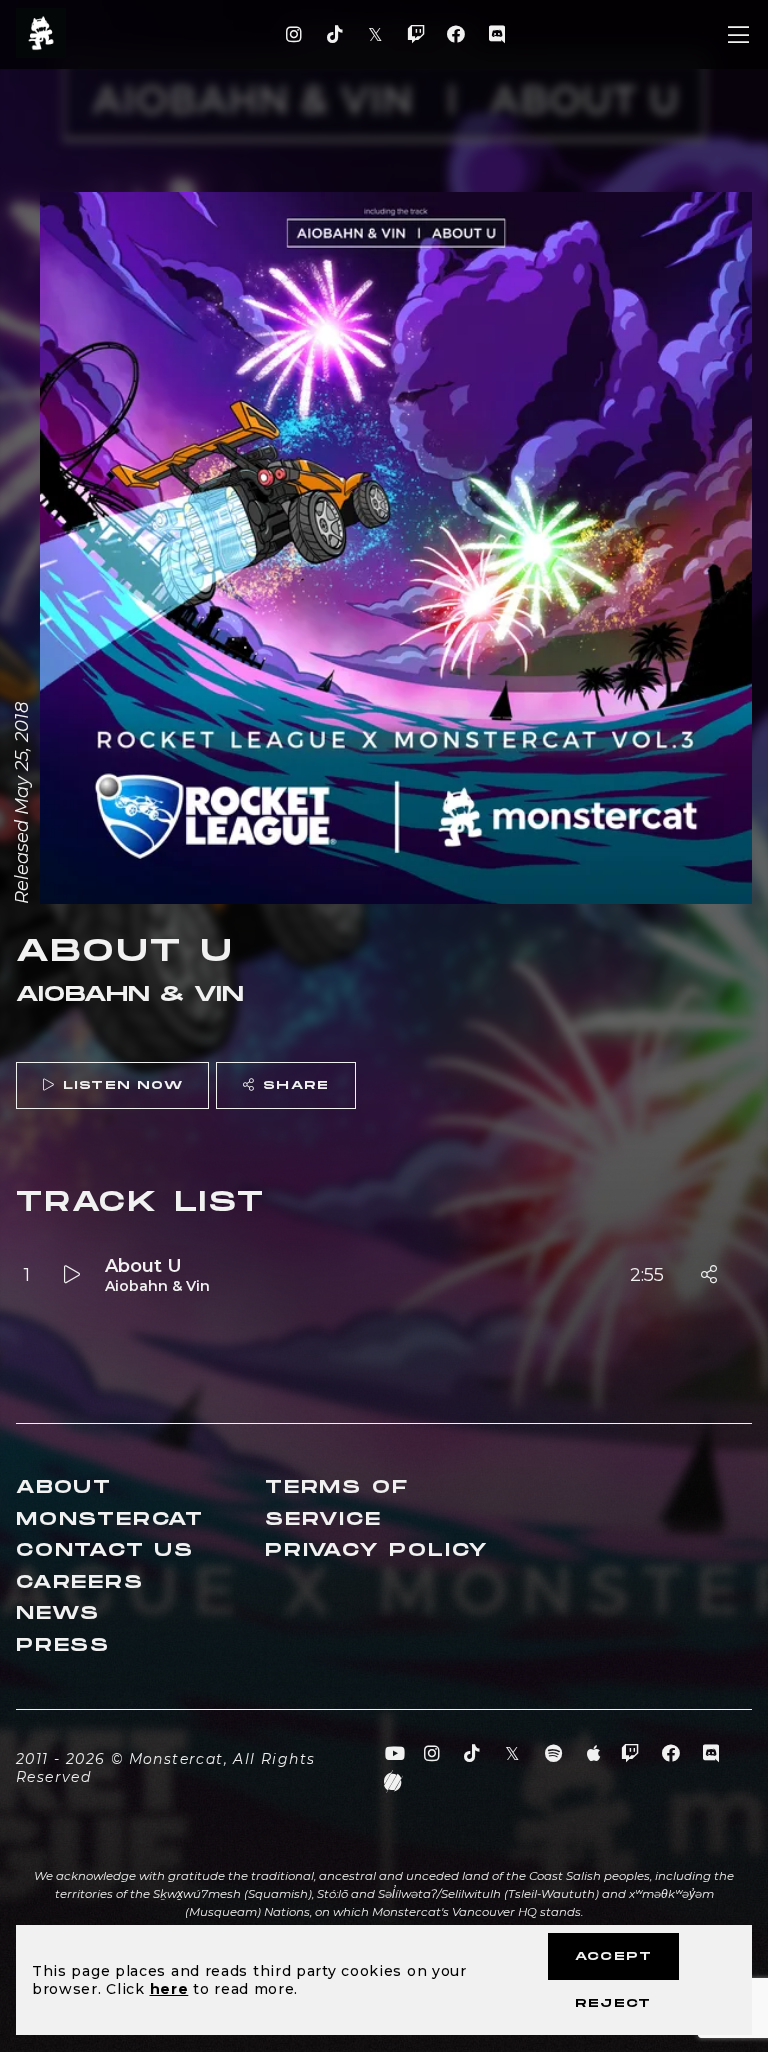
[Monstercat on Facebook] (456, 35)
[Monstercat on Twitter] (375, 35)
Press (63, 1645)
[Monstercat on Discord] (496, 35)
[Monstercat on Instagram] (294, 35)
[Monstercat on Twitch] (415, 35)
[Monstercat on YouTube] (395, 1754)
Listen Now (123, 1085)
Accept (613, 1956)
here (169, 1989)
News (58, 1613)
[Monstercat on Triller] (393, 1782)
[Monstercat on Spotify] (553, 1754)
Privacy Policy (377, 1550)
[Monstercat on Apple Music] (594, 1754)
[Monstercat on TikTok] (334, 35)
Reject (613, 2003)
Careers (80, 1582)
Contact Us (105, 1550)
